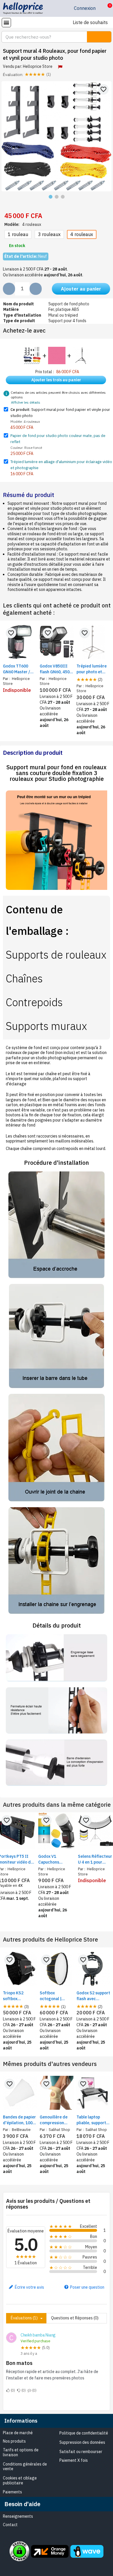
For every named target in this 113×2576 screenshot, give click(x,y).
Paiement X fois (74, 2460)
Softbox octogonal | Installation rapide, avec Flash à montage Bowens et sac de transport (56, 1996)
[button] (105, 8)
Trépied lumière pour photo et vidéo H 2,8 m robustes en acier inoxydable (93, 669)
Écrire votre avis (29, 2287)
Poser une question (87, 2287)
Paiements (12, 2492)
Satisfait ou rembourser (81, 2452)
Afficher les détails (26, 402)
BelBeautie (21, 2129)
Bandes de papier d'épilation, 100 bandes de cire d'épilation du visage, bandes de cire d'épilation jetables (19, 2120)
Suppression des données (82, 2442)
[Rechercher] (99, 37)
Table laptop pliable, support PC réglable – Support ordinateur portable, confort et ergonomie (93, 2120)
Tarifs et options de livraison (21, 2452)
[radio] (18, 234)
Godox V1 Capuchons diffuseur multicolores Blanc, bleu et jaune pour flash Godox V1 (57, 1859)
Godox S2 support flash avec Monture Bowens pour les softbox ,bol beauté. (93, 1996)
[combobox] (41, 37)
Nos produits (14, 2441)
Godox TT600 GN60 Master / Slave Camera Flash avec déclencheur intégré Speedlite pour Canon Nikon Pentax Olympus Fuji (20, 669)
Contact (10, 2525)
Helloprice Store (38, 66)
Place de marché (18, 2433)
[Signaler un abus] (60, 67)
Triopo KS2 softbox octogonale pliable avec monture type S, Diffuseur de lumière (18, 1996)
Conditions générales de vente (25, 2467)
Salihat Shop (59, 2129)
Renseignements (18, 2516)
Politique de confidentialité (84, 2433)
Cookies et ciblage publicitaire (20, 2480)
